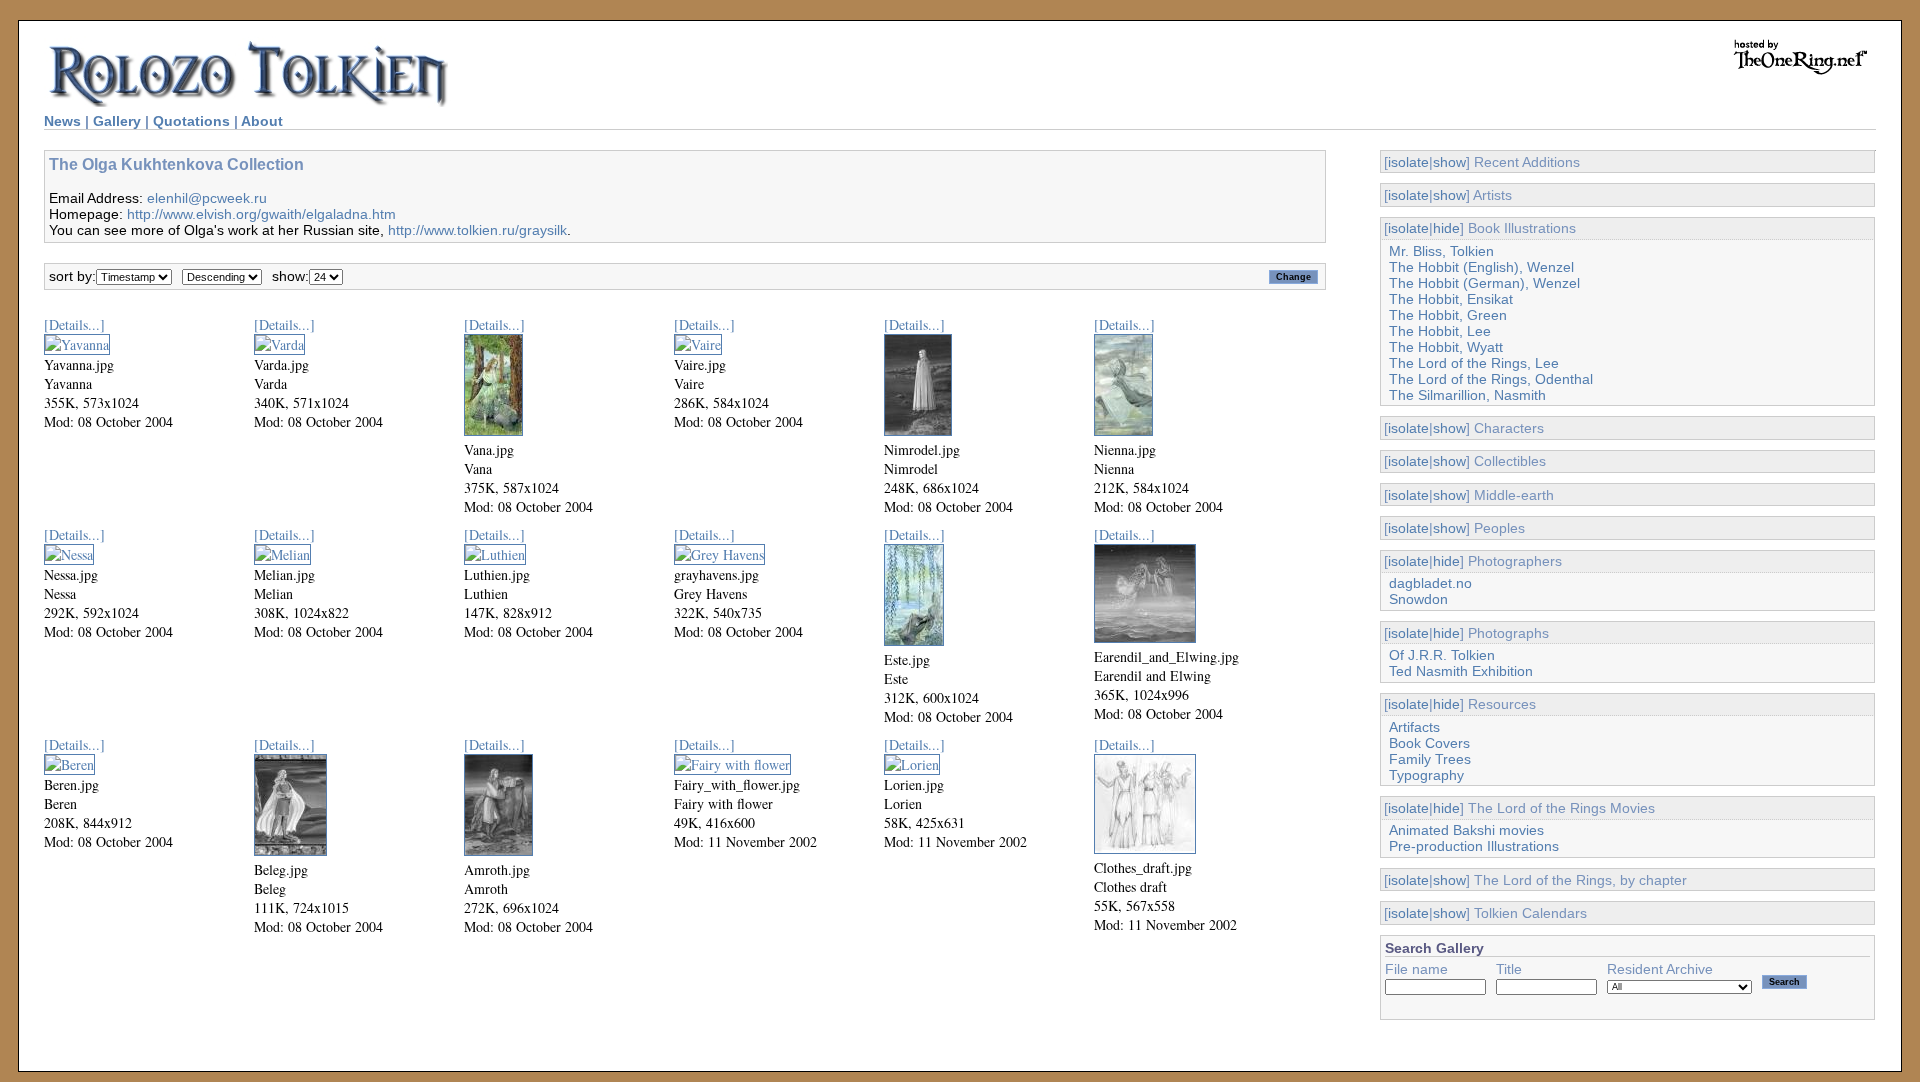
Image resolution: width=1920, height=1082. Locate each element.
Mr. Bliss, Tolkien (1441, 251)
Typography (1426, 775)
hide (1446, 228)
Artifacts (1414, 727)
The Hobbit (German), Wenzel (1484, 283)
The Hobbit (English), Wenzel (1481, 267)
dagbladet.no (1430, 583)
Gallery (117, 121)
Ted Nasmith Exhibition (1461, 671)
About (262, 121)
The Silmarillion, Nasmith (1467, 395)
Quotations (191, 121)
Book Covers (1429, 743)
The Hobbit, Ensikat (1451, 299)
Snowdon (1418, 599)
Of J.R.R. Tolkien (1442, 655)
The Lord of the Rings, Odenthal (1491, 379)
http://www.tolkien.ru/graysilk (477, 230)
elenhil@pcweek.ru (207, 198)
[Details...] (74, 324)
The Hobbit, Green (1448, 315)
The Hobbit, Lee (1440, 331)
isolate (1408, 162)
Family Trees (1430, 759)
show (1449, 162)
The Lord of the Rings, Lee (1474, 363)
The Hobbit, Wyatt (1446, 347)
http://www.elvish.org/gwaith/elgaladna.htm (261, 214)
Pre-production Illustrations (1474, 846)
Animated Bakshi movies (1466, 830)
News (62, 121)
